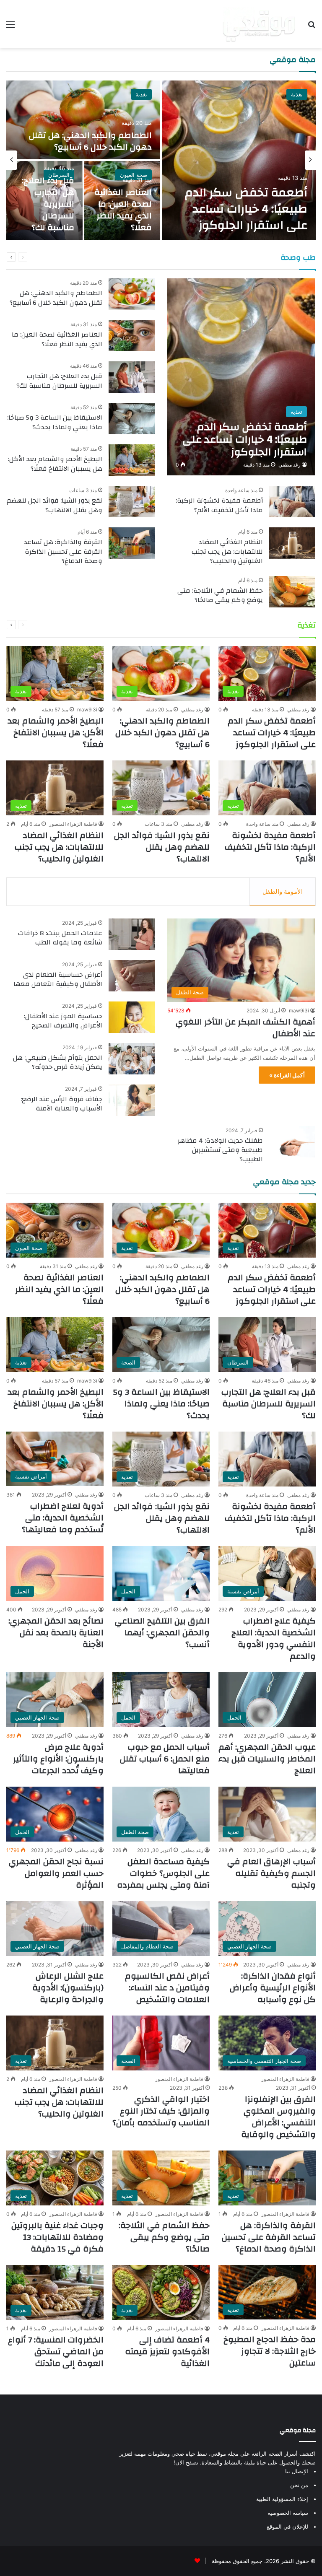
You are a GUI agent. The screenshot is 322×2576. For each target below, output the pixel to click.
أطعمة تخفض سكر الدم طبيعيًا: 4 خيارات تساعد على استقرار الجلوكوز (246, 209)
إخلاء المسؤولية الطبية (282, 2499)
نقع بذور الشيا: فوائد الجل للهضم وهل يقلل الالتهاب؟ (55, 505)
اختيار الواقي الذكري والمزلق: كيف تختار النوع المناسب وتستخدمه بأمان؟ (161, 2111)
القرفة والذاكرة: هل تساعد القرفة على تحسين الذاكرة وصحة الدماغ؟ (63, 551)
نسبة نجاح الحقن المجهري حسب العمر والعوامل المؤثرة (56, 1873)
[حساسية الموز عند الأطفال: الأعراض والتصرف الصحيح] (132, 1017)
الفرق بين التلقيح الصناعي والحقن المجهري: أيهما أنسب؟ (162, 1633)
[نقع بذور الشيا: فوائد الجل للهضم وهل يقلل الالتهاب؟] (132, 502)
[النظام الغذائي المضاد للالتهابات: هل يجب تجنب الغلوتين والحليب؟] (292, 543)
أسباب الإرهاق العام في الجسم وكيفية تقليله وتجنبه (271, 1873)
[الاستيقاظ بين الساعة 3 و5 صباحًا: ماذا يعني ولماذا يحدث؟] (132, 419)
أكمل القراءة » (287, 1075)
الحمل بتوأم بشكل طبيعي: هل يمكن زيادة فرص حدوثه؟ (58, 1062)
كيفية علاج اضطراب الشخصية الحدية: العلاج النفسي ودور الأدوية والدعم (274, 1638)
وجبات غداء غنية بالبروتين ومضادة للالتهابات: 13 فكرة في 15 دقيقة (57, 2237)
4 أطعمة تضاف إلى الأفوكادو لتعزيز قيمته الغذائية (167, 2352)
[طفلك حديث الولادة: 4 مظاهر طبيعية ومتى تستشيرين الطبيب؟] (292, 1142)
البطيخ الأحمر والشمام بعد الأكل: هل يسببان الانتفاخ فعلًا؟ (55, 464)
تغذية (297, 94)
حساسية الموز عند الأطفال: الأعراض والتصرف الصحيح (63, 1021)
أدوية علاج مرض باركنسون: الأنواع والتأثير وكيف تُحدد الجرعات (58, 1759)
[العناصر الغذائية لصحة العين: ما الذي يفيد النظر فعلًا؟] (132, 336)
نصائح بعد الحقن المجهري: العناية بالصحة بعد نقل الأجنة (56, 1633)
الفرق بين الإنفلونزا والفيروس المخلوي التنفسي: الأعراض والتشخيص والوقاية (278, 2117)
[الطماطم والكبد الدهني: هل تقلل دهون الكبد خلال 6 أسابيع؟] (83, 120)
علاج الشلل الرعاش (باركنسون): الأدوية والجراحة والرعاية (68, 1988)
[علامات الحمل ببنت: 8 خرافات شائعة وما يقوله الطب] (132, 934)
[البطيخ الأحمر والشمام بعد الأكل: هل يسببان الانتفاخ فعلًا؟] (132, 460)
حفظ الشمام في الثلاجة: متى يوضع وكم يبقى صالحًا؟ (220, 595)
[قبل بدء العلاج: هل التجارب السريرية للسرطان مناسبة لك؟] (132, 377)
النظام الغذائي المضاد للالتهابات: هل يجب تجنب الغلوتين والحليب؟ (227, 551)
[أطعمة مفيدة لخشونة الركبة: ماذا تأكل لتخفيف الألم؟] (292, 502)
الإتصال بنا (297, 2471)
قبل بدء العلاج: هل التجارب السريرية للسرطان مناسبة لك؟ (48, 204)
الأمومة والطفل (283, 891)
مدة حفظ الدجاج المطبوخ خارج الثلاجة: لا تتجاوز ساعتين (270, 2351)
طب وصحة (298, 258)
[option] (161, 160)
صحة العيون (134, 175)
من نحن (299, 2485)
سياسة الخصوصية (288, 2513)
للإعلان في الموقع (287, 2527)
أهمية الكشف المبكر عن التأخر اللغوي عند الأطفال (245, 1028)
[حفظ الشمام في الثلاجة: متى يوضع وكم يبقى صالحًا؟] (292, 592)
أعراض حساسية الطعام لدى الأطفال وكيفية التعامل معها (58, 979)
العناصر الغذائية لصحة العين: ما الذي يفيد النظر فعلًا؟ (123, 210)
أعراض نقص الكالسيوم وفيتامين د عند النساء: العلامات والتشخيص (167, 1988)
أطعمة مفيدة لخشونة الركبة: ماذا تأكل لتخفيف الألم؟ (219, 505)
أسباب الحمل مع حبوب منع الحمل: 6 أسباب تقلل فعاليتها (165, 1759)
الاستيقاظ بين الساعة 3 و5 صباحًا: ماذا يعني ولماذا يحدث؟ (55, 422)
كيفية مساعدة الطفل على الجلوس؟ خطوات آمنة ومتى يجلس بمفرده (163, 1873)
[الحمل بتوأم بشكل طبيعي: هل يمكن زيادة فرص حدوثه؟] (132, 1059)
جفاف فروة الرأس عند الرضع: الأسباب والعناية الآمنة (61, 1104)
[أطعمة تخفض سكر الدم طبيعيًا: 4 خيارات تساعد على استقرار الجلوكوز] (239, 160)
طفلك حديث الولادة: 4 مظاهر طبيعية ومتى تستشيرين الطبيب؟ (220, 1150)
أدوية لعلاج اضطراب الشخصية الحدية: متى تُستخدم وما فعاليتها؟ (63, 1518)
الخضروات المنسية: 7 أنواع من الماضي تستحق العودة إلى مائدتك (56, 2352)
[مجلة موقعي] (259, 24)
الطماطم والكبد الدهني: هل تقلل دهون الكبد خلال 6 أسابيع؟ (90, 141)
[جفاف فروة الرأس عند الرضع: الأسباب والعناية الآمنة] (132, 1100)
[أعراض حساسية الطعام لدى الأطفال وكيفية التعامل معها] (132, 976)
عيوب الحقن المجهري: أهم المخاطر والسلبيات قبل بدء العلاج (267, 1759)
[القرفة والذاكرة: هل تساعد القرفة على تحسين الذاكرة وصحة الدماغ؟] (132, 543)
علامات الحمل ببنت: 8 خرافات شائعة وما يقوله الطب (60, 938)
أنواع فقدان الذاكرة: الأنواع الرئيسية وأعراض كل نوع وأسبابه (273, 1988)
